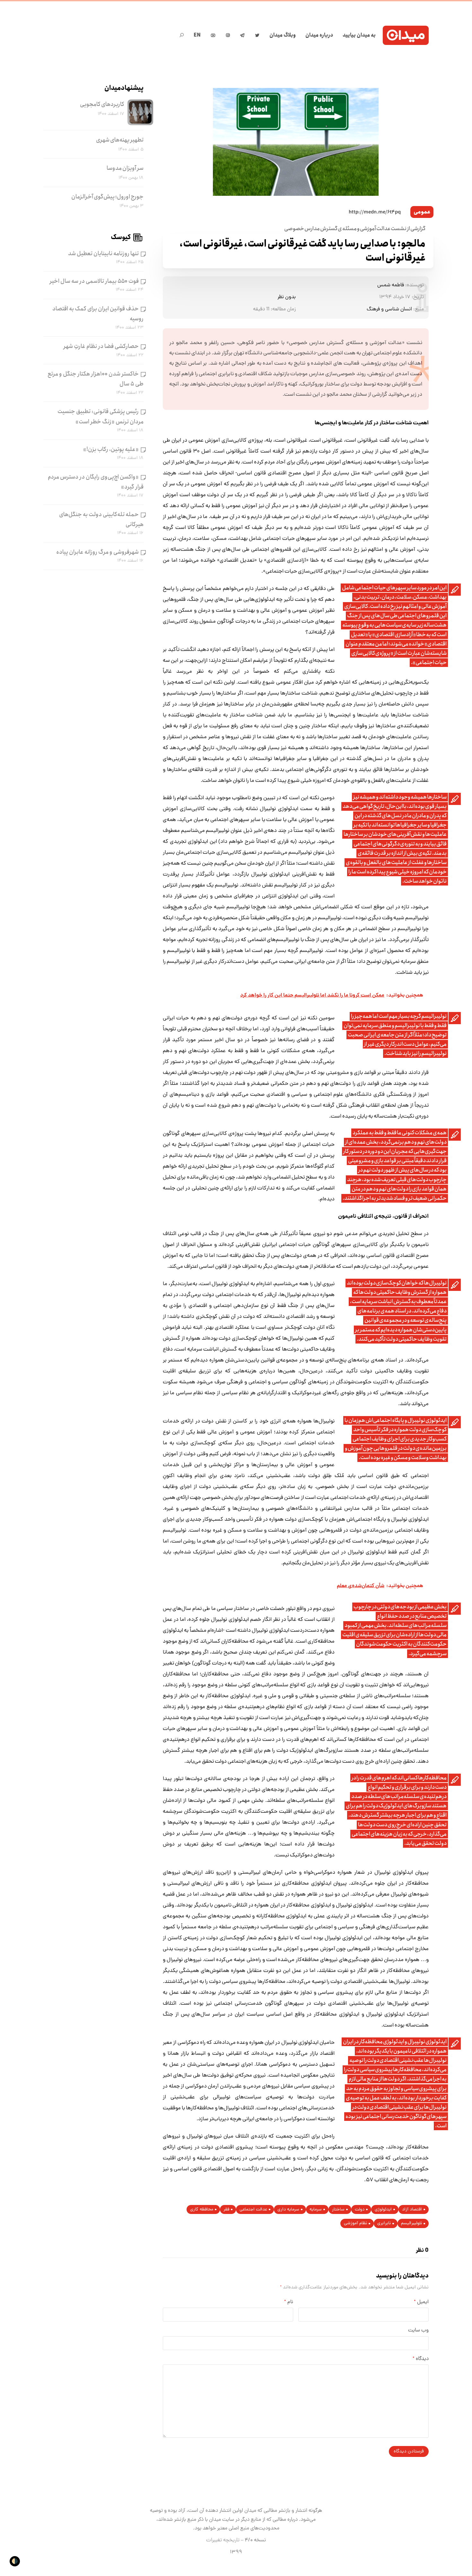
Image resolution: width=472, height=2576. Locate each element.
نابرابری (384, 2223)
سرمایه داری (288, 2210)
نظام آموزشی (355, 2223)
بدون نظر (287, 297)
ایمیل (421, 2302)
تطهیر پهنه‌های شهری (120, 140)
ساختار (338, 2210)
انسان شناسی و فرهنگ (389, 309)
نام (289, 2302)
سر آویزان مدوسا (125, 168)
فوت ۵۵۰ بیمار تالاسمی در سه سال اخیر (94, 281)
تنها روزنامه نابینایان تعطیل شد (103, 254)
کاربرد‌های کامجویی (102, 104)
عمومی (422, 212)
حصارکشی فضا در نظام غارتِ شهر (101, 346)
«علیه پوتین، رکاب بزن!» (111, 449)
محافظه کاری (202, 2210)
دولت (360, 2210)
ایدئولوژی (383, 2210)
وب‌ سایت (418, 2330)
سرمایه (316, 2210)
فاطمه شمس (391, 285)
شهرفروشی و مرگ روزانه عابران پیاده (97, 552)
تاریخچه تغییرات (223, 2540)
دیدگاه (421, 2359)
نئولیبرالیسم (411, 2223)
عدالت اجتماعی (253, 2210)
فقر (226, 2210)
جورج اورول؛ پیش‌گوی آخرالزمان (107, 197)
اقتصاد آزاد (412, 2210)
